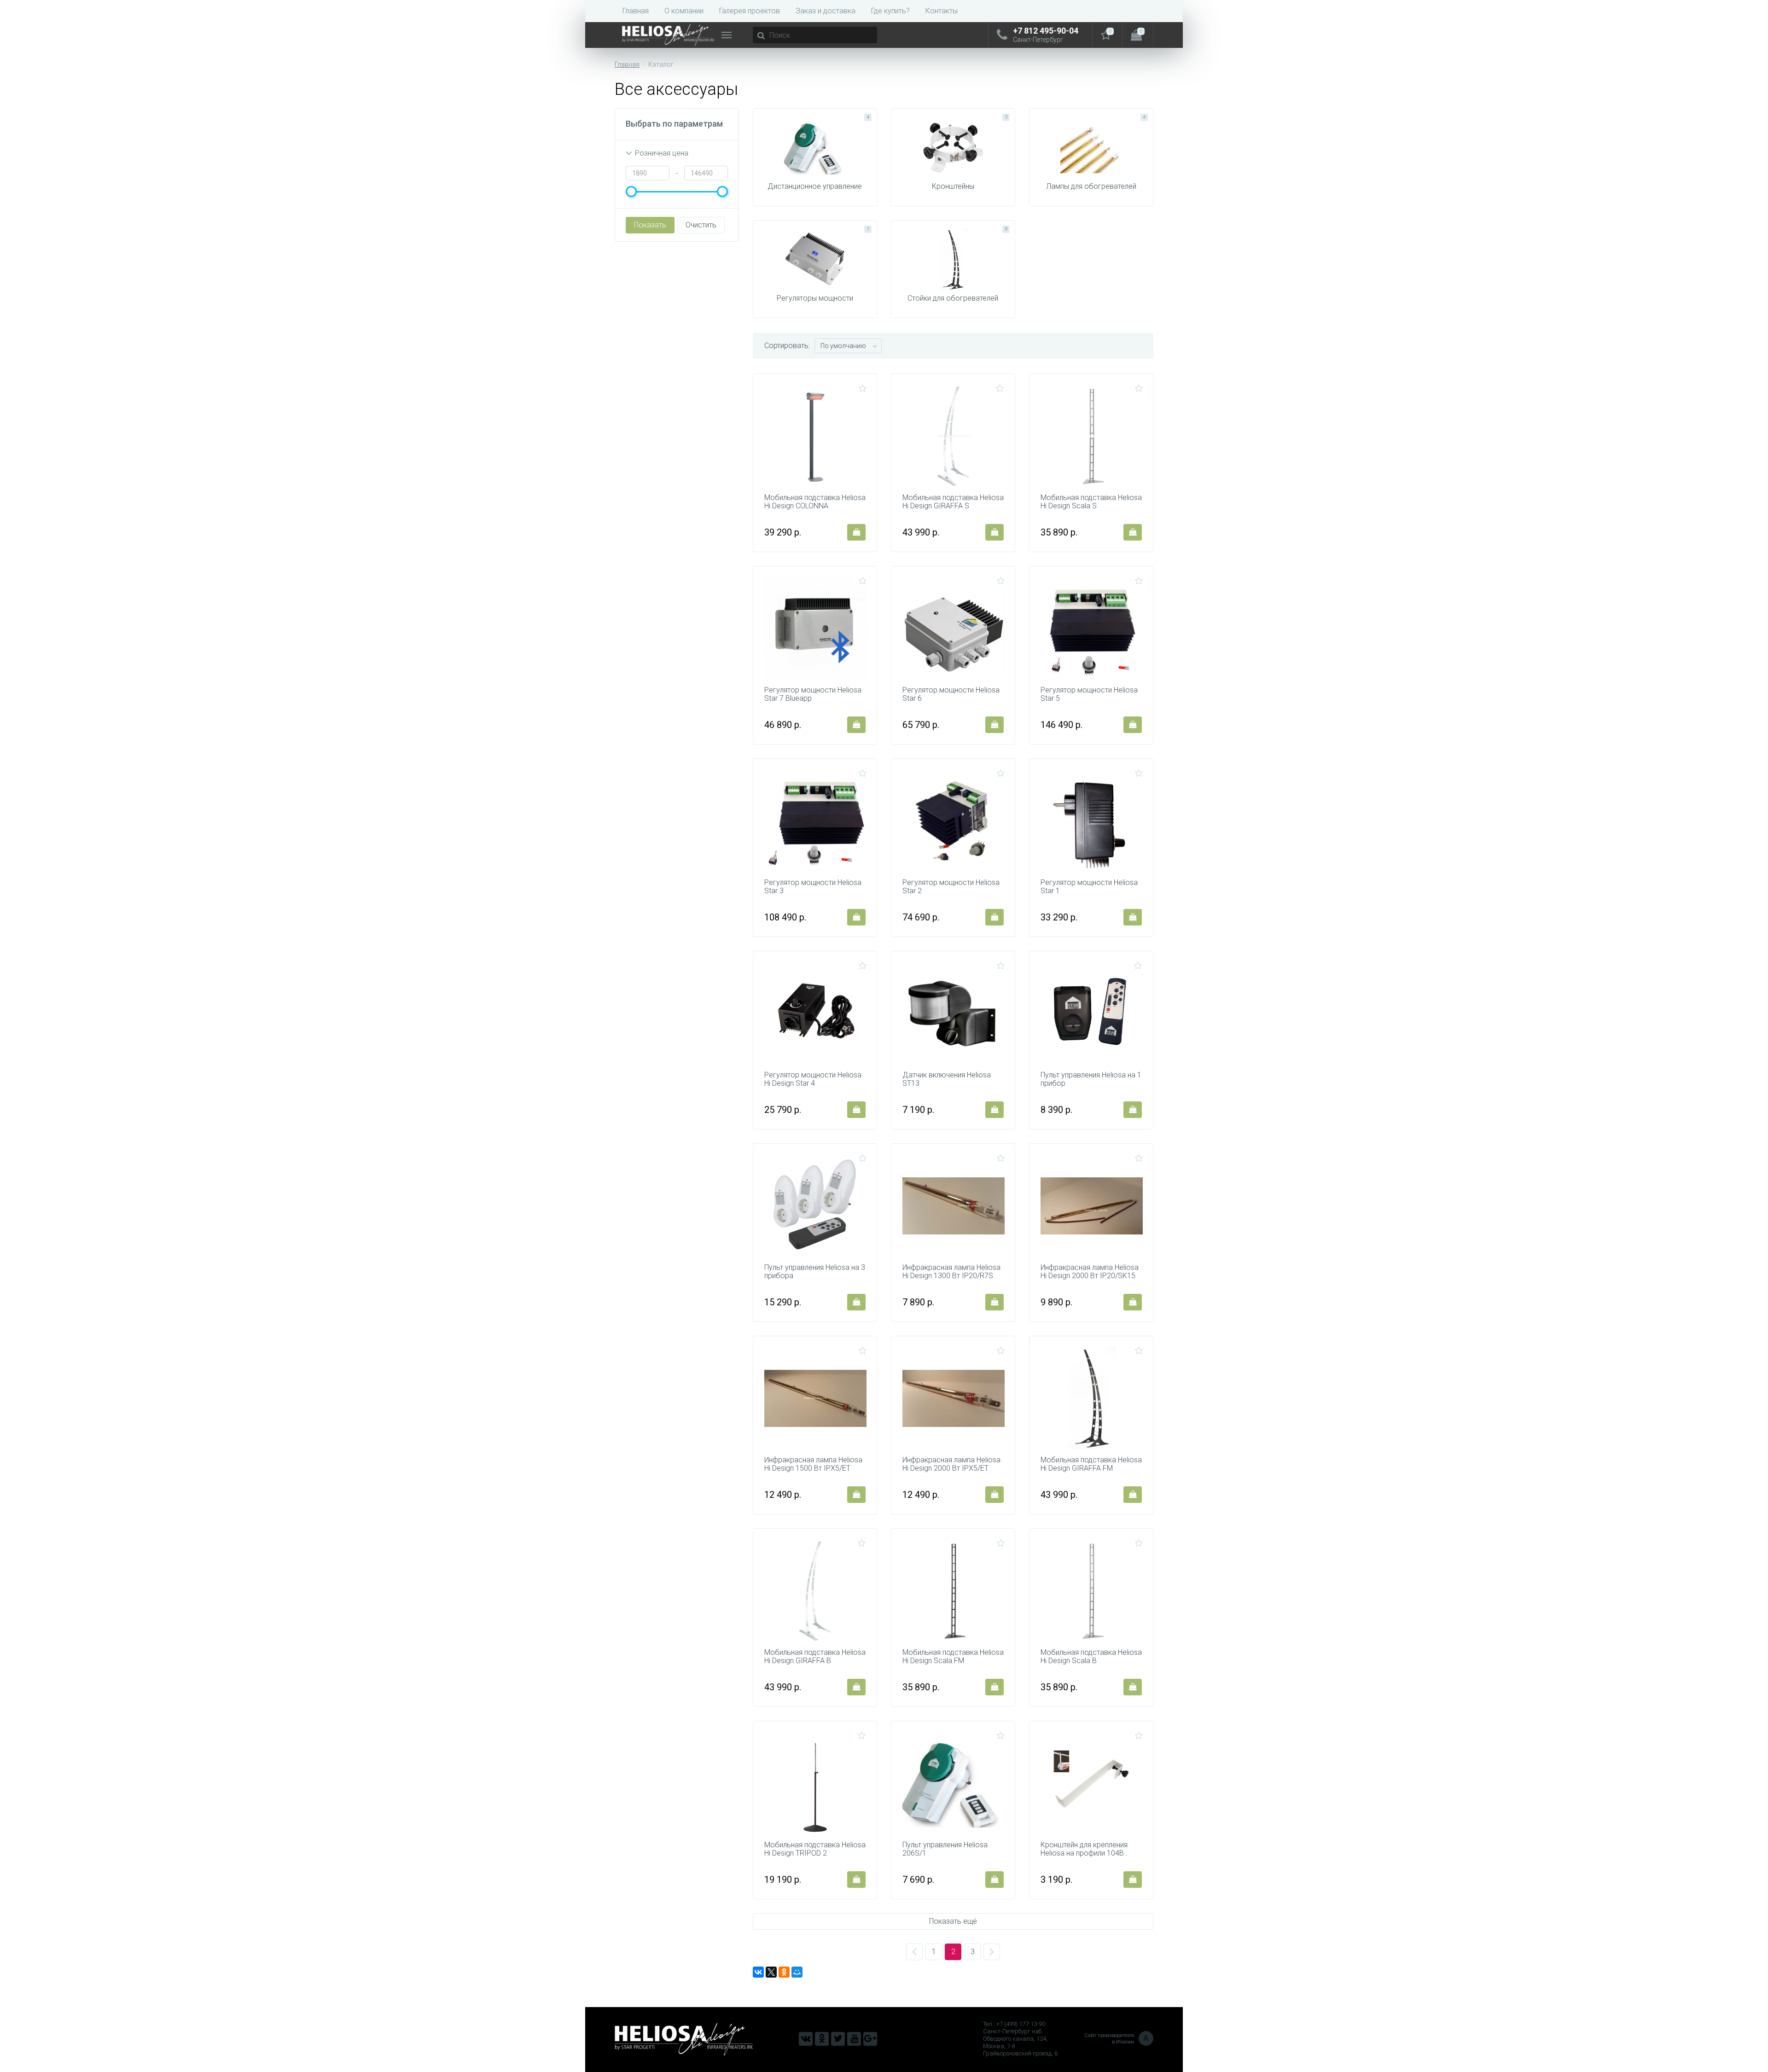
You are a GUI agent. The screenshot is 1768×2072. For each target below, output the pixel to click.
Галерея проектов (750, 11)
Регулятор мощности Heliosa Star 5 (1089, 694)
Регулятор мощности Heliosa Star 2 (951, 887)
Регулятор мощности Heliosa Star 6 (951, 694)
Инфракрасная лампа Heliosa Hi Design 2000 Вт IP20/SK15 (1090, 1272)
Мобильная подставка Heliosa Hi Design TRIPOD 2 (815, 1849)
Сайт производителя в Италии (1117, 2039)
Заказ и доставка (826, 11)
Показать (650, 225)
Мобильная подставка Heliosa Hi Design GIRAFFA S (953, 502)
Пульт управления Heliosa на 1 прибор (1091, 1079)
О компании (684, 11)
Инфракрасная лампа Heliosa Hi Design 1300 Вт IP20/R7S (951, 1272)
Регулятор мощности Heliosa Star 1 (1089, 887)
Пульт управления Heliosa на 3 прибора (815, 1272)
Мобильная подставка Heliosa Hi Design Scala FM (953, 1657)
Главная (636, 11)
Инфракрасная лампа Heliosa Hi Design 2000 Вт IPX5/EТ (951, 1464)
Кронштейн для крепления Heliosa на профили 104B (1084, 1849)
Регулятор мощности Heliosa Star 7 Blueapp (813, 694)
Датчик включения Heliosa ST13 (947, 1079)
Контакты (942, 11)
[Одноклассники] (784, 1972)
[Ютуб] (854, 2039)
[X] (771, 1972)
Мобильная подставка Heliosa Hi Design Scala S (1091, 502)
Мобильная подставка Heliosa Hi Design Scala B (1091, 1657)
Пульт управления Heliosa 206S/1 (945, 1849)
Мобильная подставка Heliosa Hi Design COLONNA (815, 502)
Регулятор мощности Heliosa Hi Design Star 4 (813, 1079)
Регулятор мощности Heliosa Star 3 (813, 887)
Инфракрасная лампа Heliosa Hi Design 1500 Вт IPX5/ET (813, 1464)
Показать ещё (953, 1921)
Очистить (701, 225)
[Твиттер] (838, 2039)
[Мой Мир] (797, 1972)
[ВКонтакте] (758, 1972)
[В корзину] (856, 532)
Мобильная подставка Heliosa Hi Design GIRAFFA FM (1091, 1464)
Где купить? (890, 11)
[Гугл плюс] (870, 2039)
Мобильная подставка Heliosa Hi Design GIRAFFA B (815, 1657)
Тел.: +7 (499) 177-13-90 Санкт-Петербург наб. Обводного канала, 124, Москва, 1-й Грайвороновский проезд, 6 (1020, 2039)
